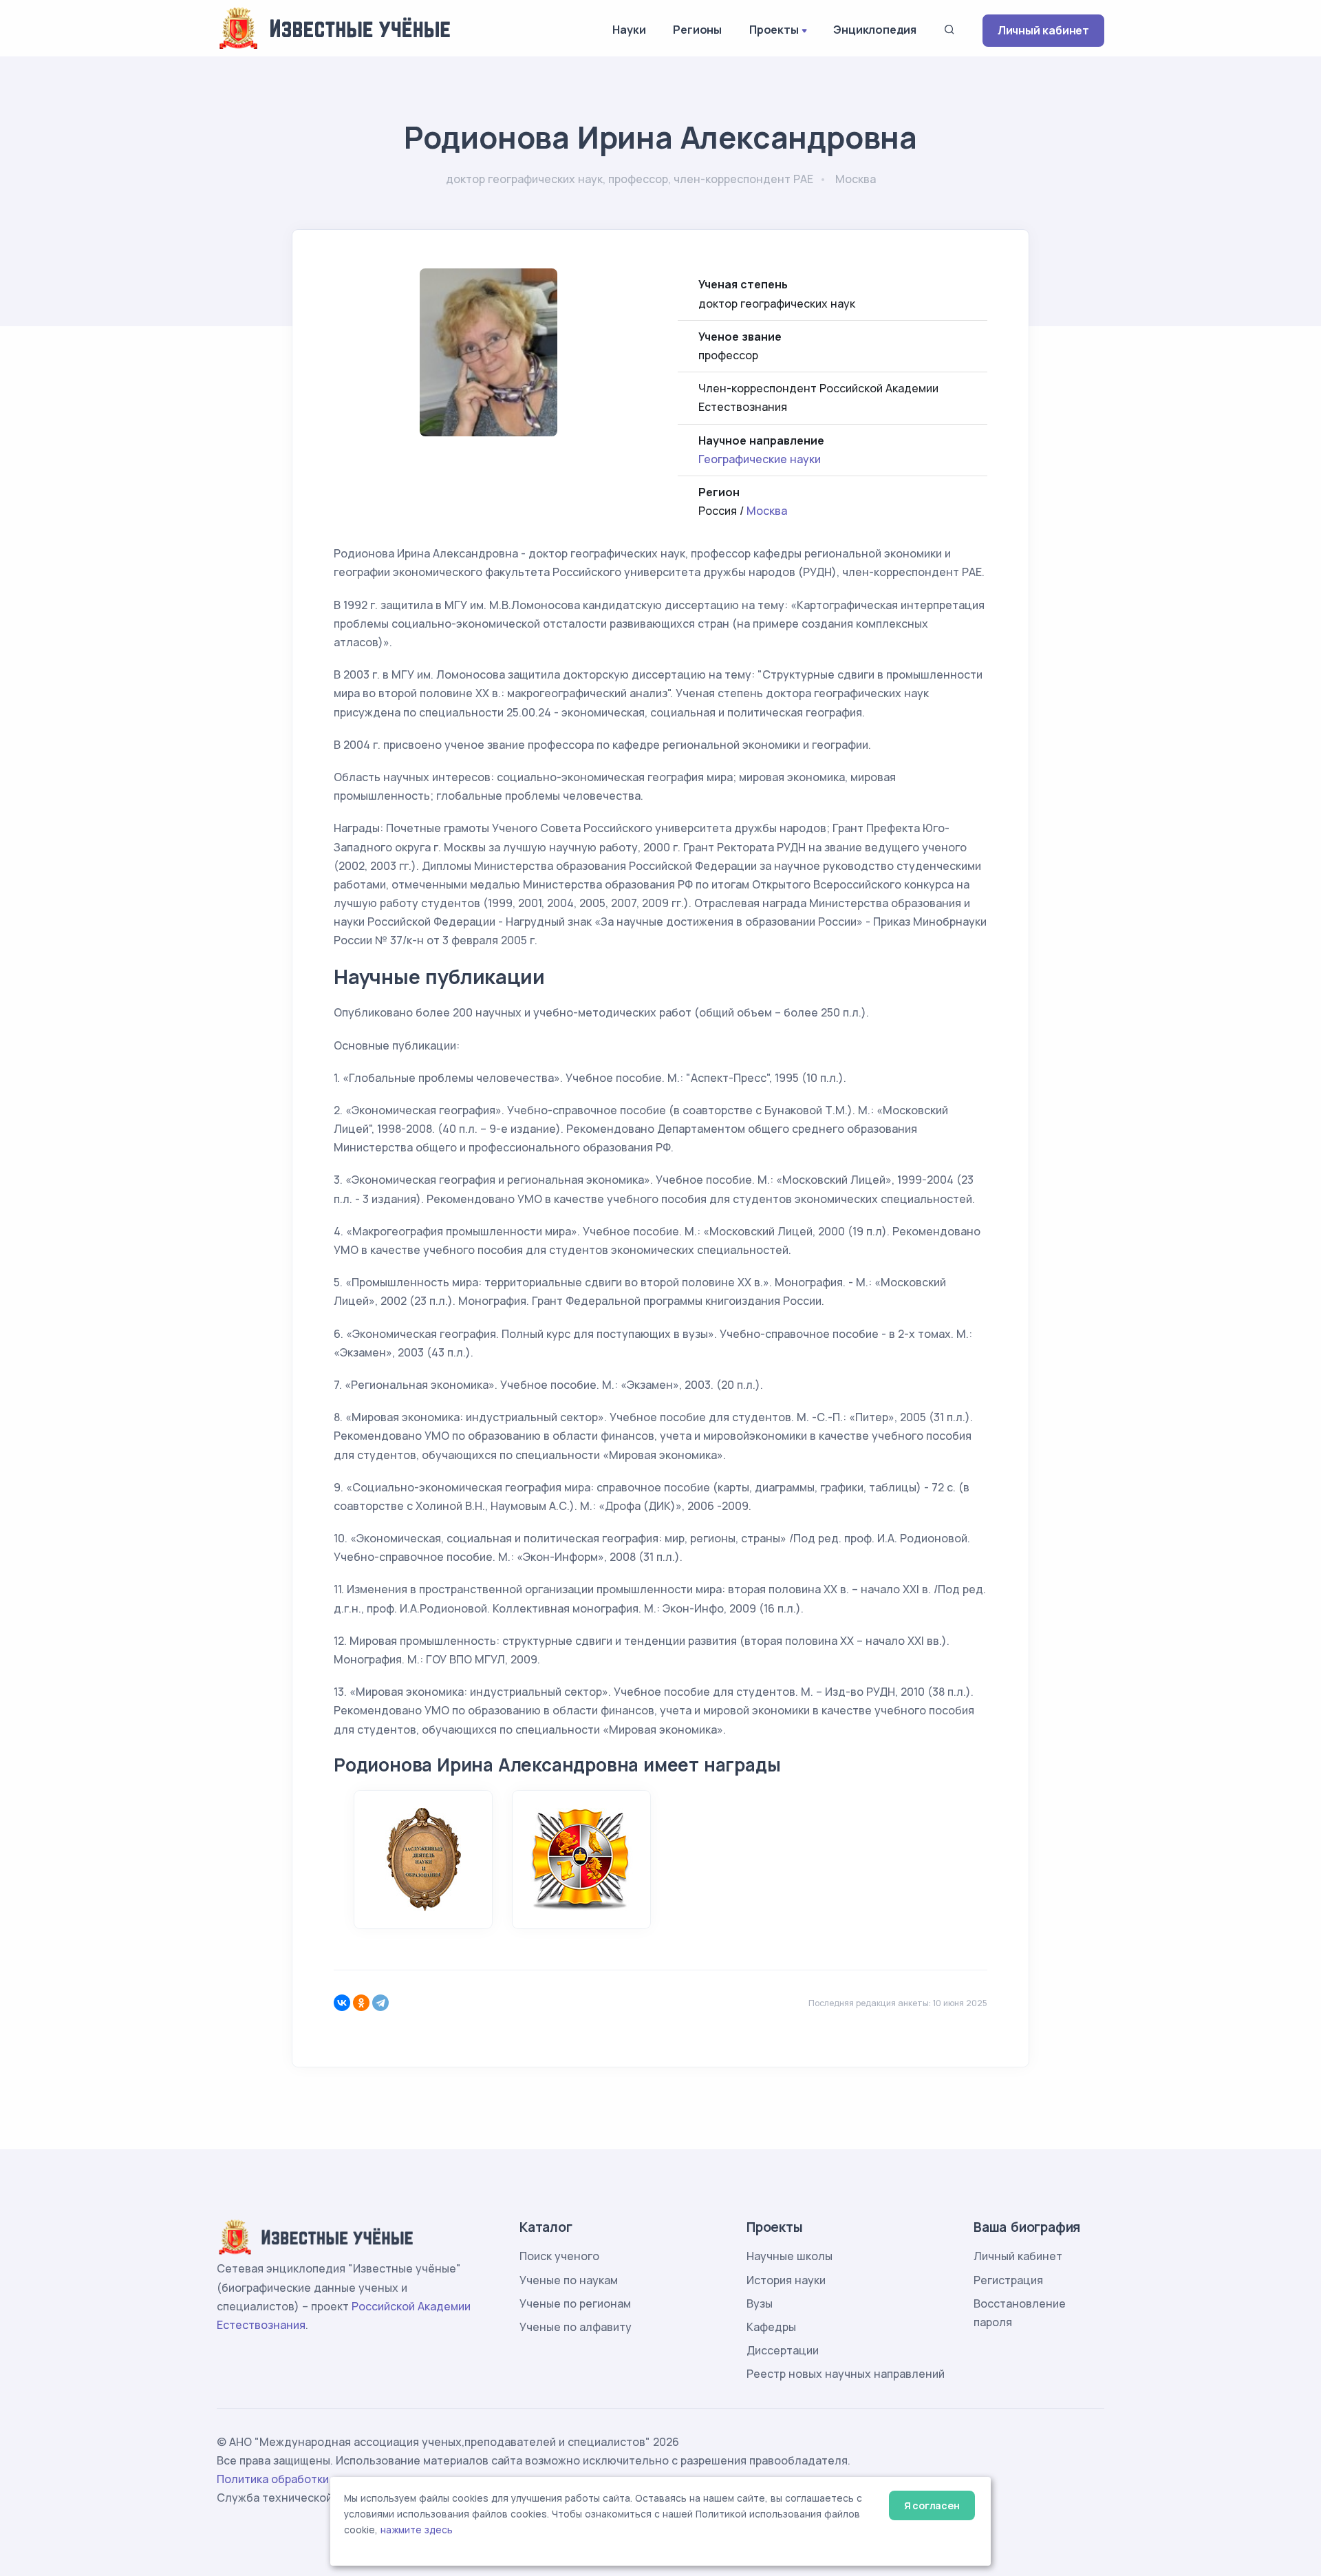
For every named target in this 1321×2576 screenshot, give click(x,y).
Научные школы (790, 2256)
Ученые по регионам (575, 2303)
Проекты (774, 30)
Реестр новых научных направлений (846, 2374)
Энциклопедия (875, 30)
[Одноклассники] (361, 2003)
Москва (767, 511)
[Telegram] (380, 2003)
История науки (786, 2280)
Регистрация (1008, 2280)
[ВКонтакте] (342, 2003)
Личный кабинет (1043, 30)
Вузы (760, 2303)
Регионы (697, 30)
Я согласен (932, 2505)
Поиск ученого (559, 2256)
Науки (629, 30)
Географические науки (760, 459)
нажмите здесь (417, 2530)
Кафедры (771, 2327)
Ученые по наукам (569, 2280)
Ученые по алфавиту (576, 2327)
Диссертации (783, 2350)
